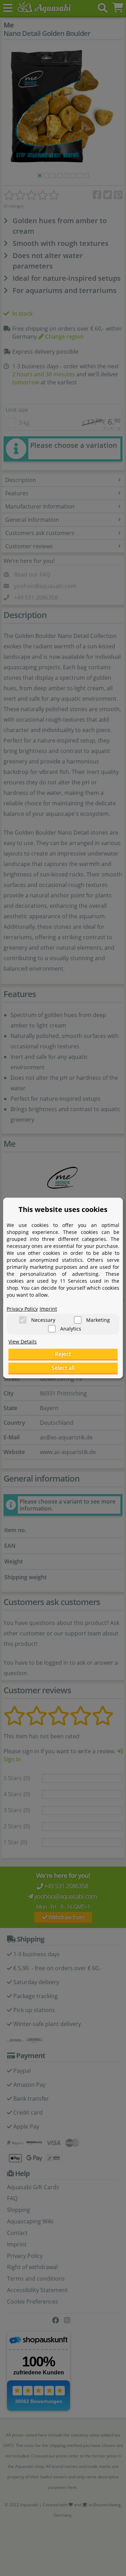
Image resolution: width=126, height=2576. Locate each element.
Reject (63, 1354)
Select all (63, 1368)
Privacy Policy (22, 1309)
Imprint (48, 1309)
